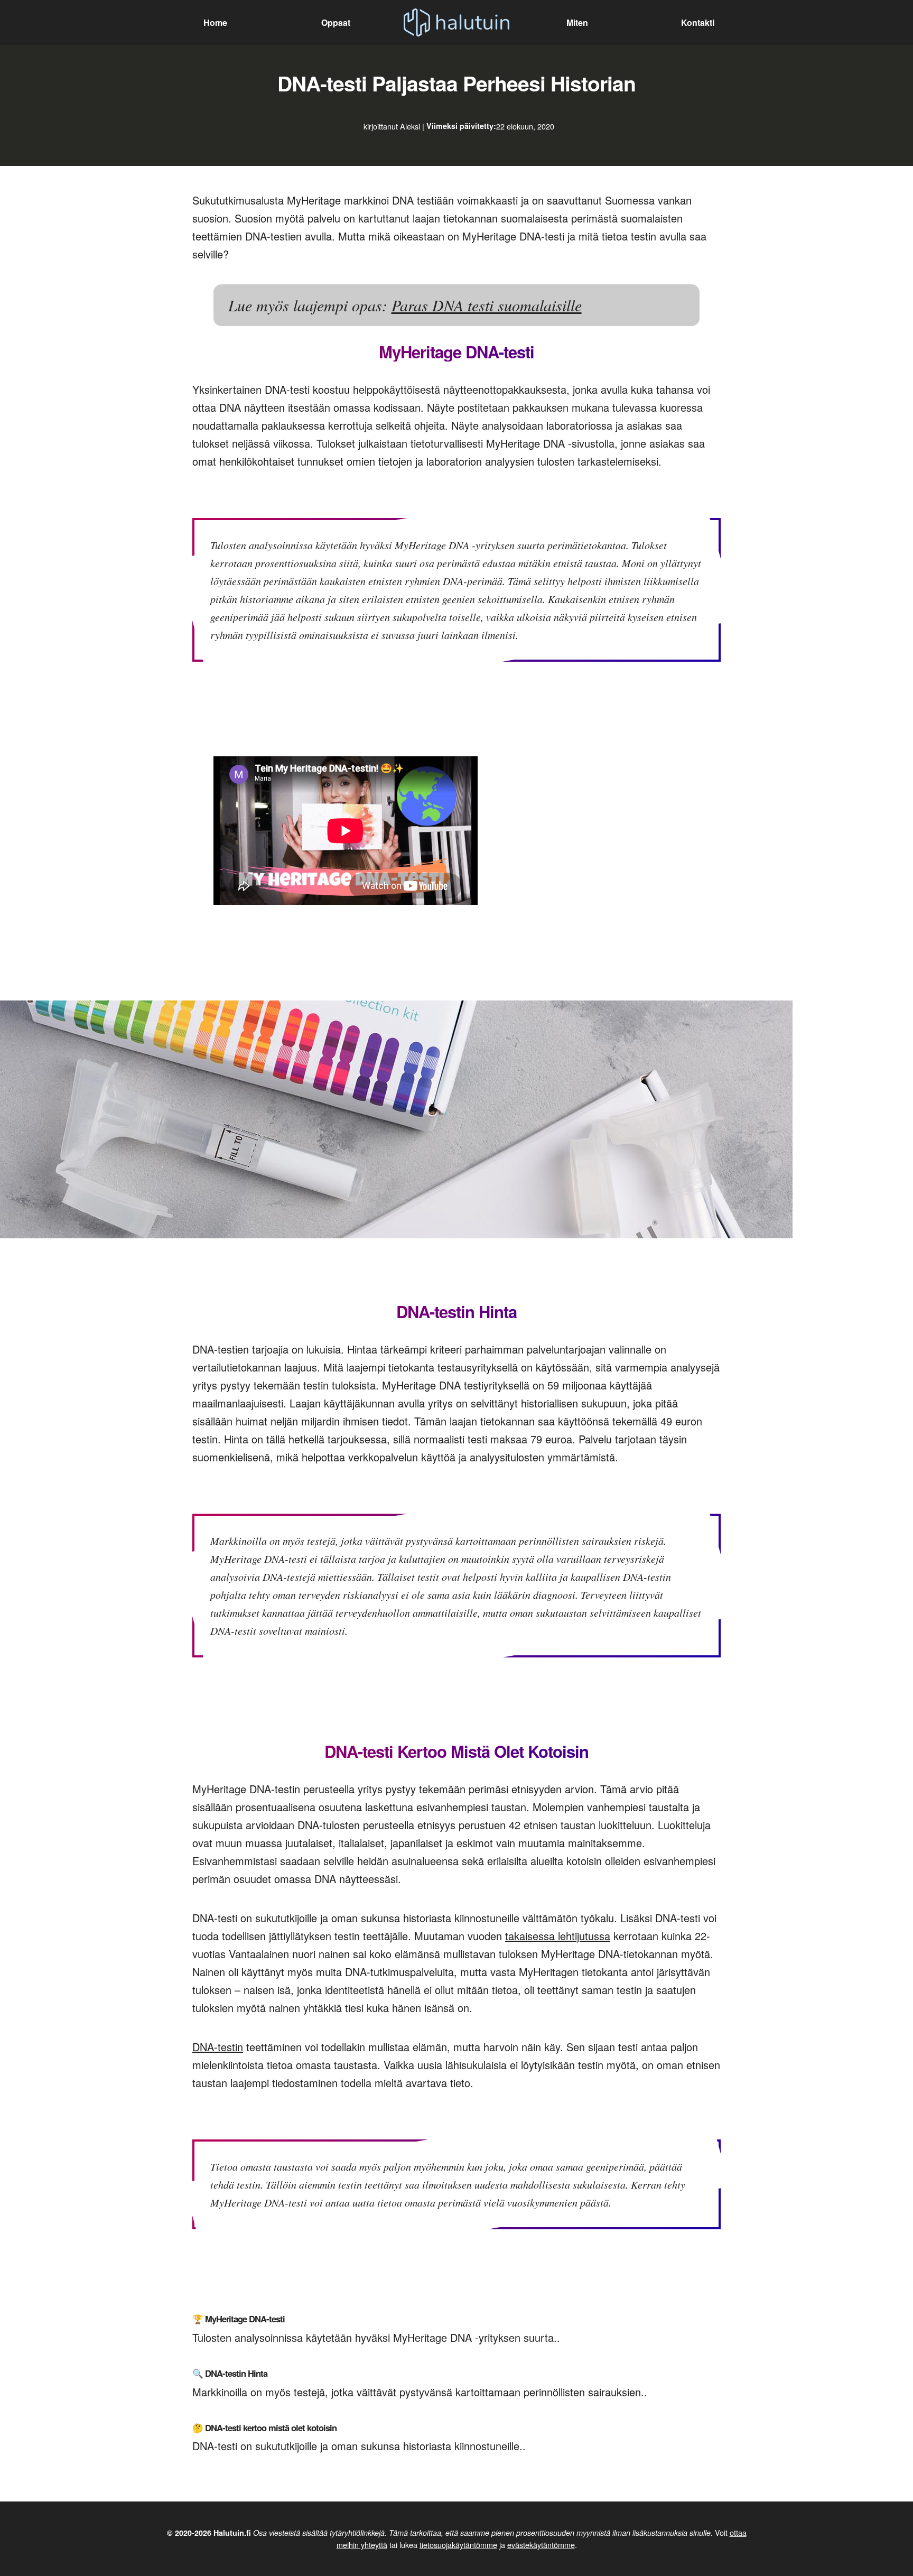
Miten (577, 22)
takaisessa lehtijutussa (558, 1936)
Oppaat (336, 22)
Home (215, 22)
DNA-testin (218, 2047)
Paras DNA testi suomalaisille (487, 305)
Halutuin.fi (232, 2533)
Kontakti (698, 22)
